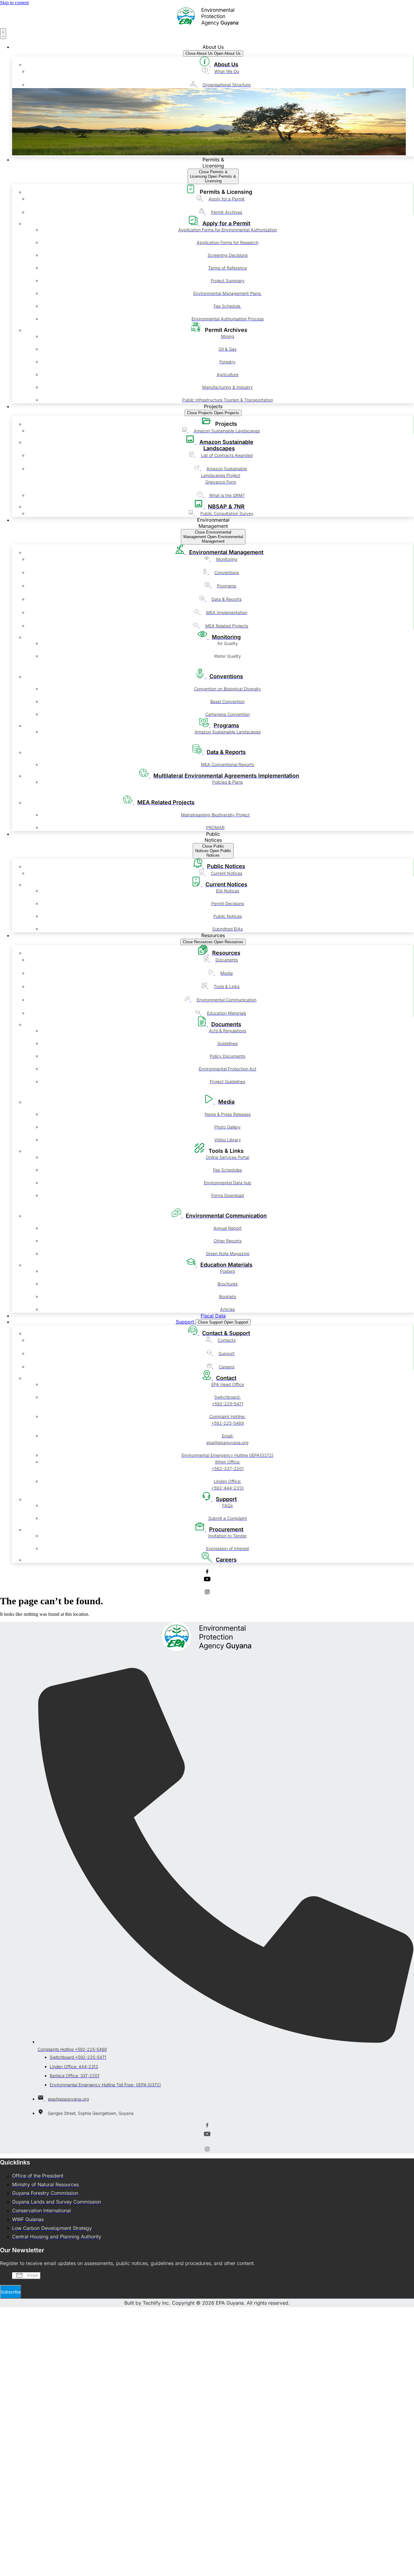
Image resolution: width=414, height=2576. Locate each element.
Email (6, 2275)
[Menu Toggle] (3, 34)
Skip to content (14, 3)
